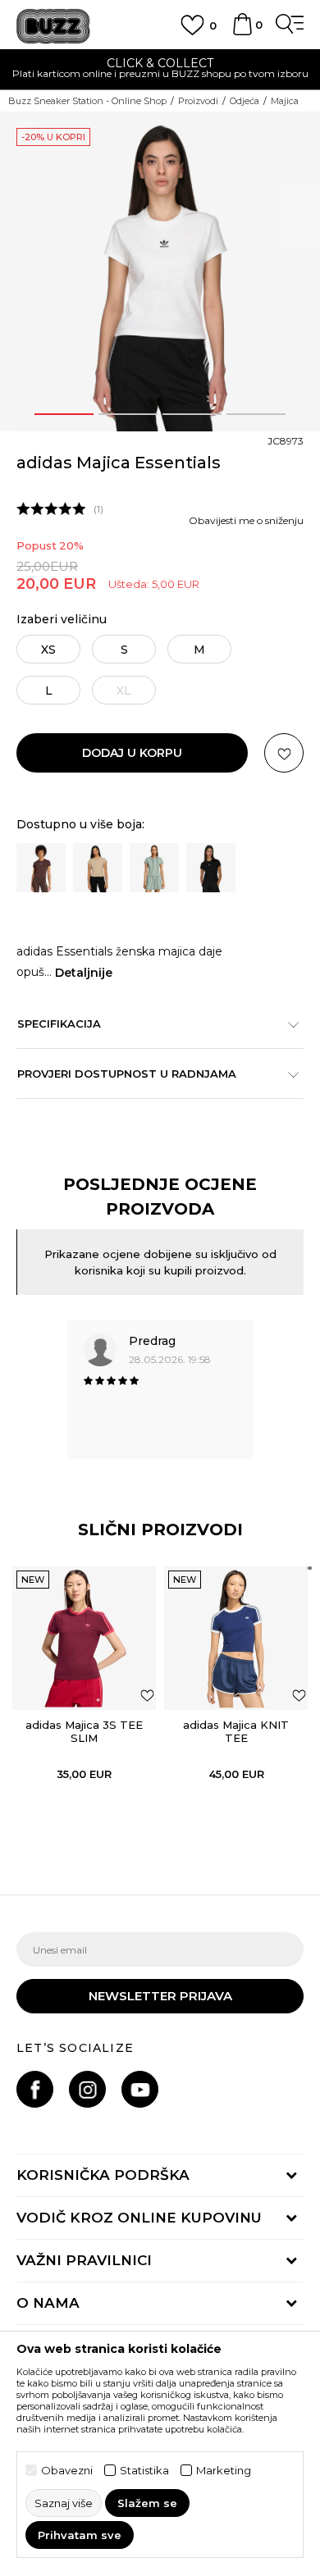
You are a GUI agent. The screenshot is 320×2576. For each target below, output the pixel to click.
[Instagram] (87, 2089)
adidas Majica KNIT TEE (236, 1731)
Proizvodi (198, 101)
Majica (285, 101)
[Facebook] (35, 2089)
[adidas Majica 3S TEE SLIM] (84, 1638)
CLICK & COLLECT (160, 63)
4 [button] (256, 414)
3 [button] (192, 414)
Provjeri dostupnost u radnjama (127, 1074)
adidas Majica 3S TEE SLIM (84, 1731)
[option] (160, 70)
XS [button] (48, 650)
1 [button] (64, 414)
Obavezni (67, 2471)
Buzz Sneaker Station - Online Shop (87, 101)
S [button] (124, 650)
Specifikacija (59, 1024)
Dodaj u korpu (132, 753)
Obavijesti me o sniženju (246, 520)
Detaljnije (84, 973)
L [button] (49, 691)
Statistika (144, 2471)
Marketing (224, 2471)
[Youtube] (140, 2089)
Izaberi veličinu (62, 620)
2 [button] (128, 414)
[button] (284, 753)
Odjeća (245, 101)
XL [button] (124, 691)
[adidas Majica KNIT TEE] (236, 1638)
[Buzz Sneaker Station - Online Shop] (53, 27)
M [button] (199, 650)
